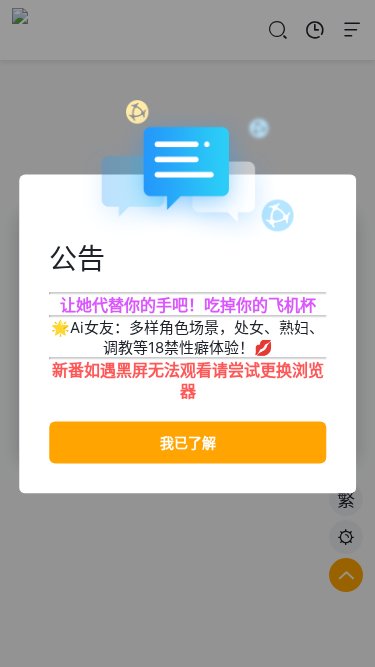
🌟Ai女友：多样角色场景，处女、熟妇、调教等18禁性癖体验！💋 (187, 336)
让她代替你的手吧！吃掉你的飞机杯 (188, 304)
